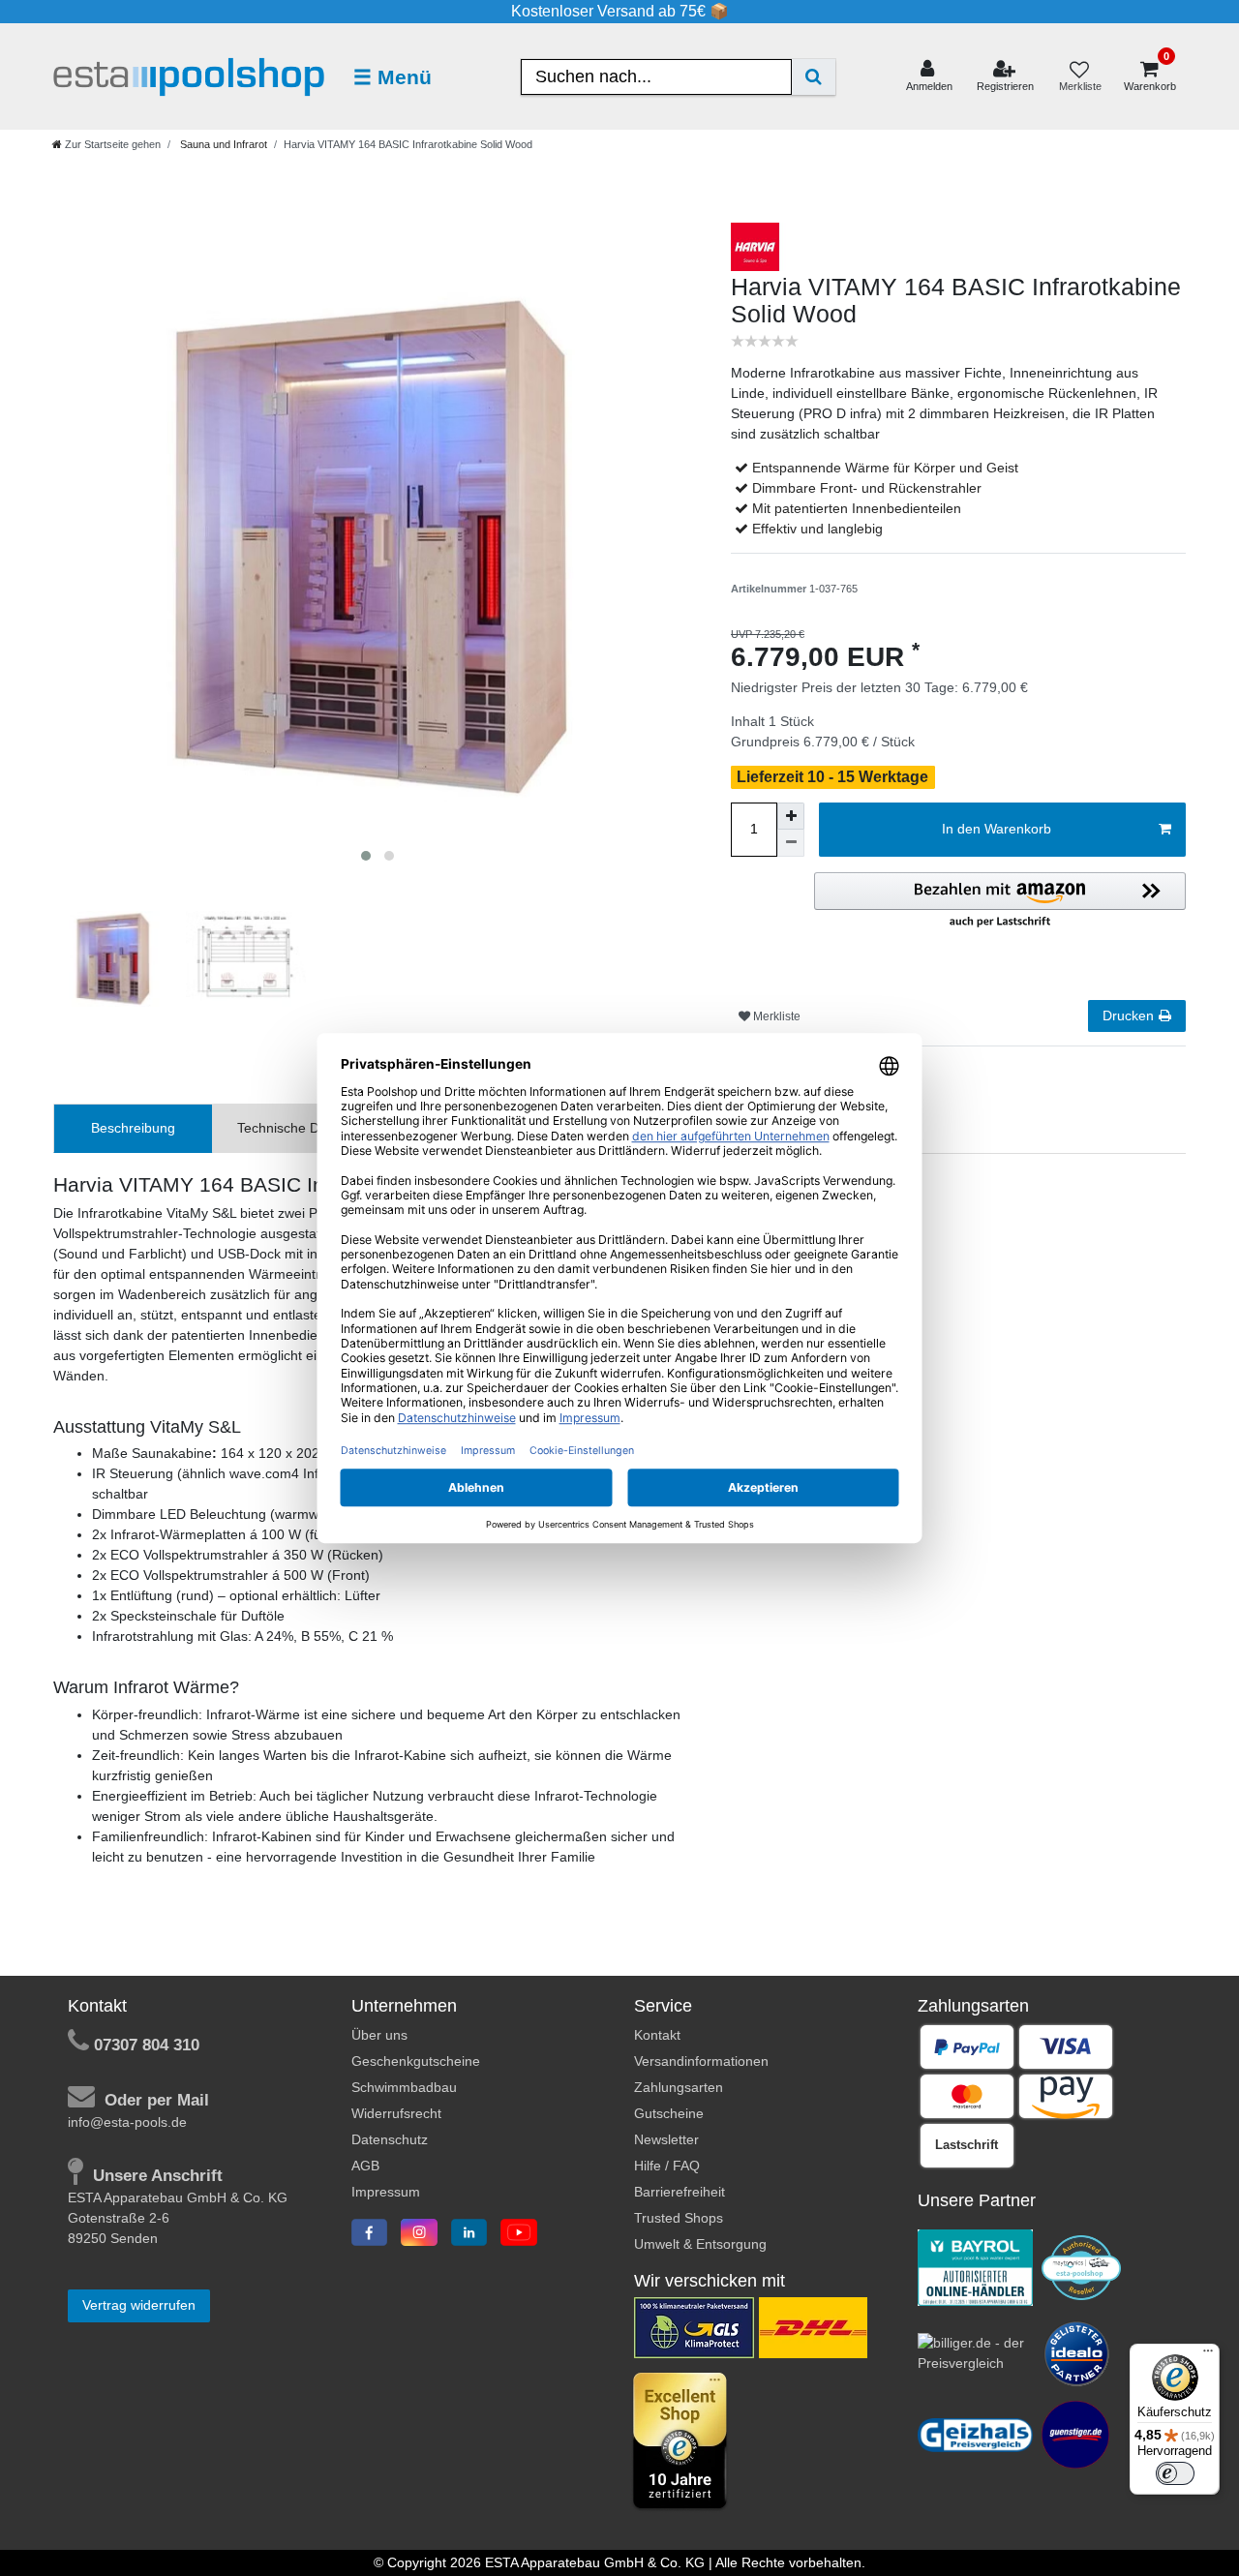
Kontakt (657, 2035)
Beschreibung (133, 1128)
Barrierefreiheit (680, 2192)
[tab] (133, 1128)
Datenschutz (390, 2139)
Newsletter (666, 2139)
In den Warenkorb (997, 829)
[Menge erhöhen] (791, 816)
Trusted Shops (679, 2218)
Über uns (379, 2035)
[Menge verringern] (791, 843)
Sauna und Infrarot (222, 144)
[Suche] (814, 77)
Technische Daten (292, 1128)
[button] (1000, 901)
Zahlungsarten (679, 2087)
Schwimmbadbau (404, 2087)
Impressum (386, 2192)
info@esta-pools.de (127, 2122)
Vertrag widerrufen (139, 2305)
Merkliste (775, 1016)
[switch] (1175, 2473)
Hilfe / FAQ (667, 2166)
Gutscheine (669, 2113)
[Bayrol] (976, 2266)
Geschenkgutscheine (416, 2061)
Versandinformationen (701, 2061)
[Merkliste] (1079, 77)
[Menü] (1208, 2355)
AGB (365, 2166)
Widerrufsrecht (396, 2113)
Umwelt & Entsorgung (700, 2244)
